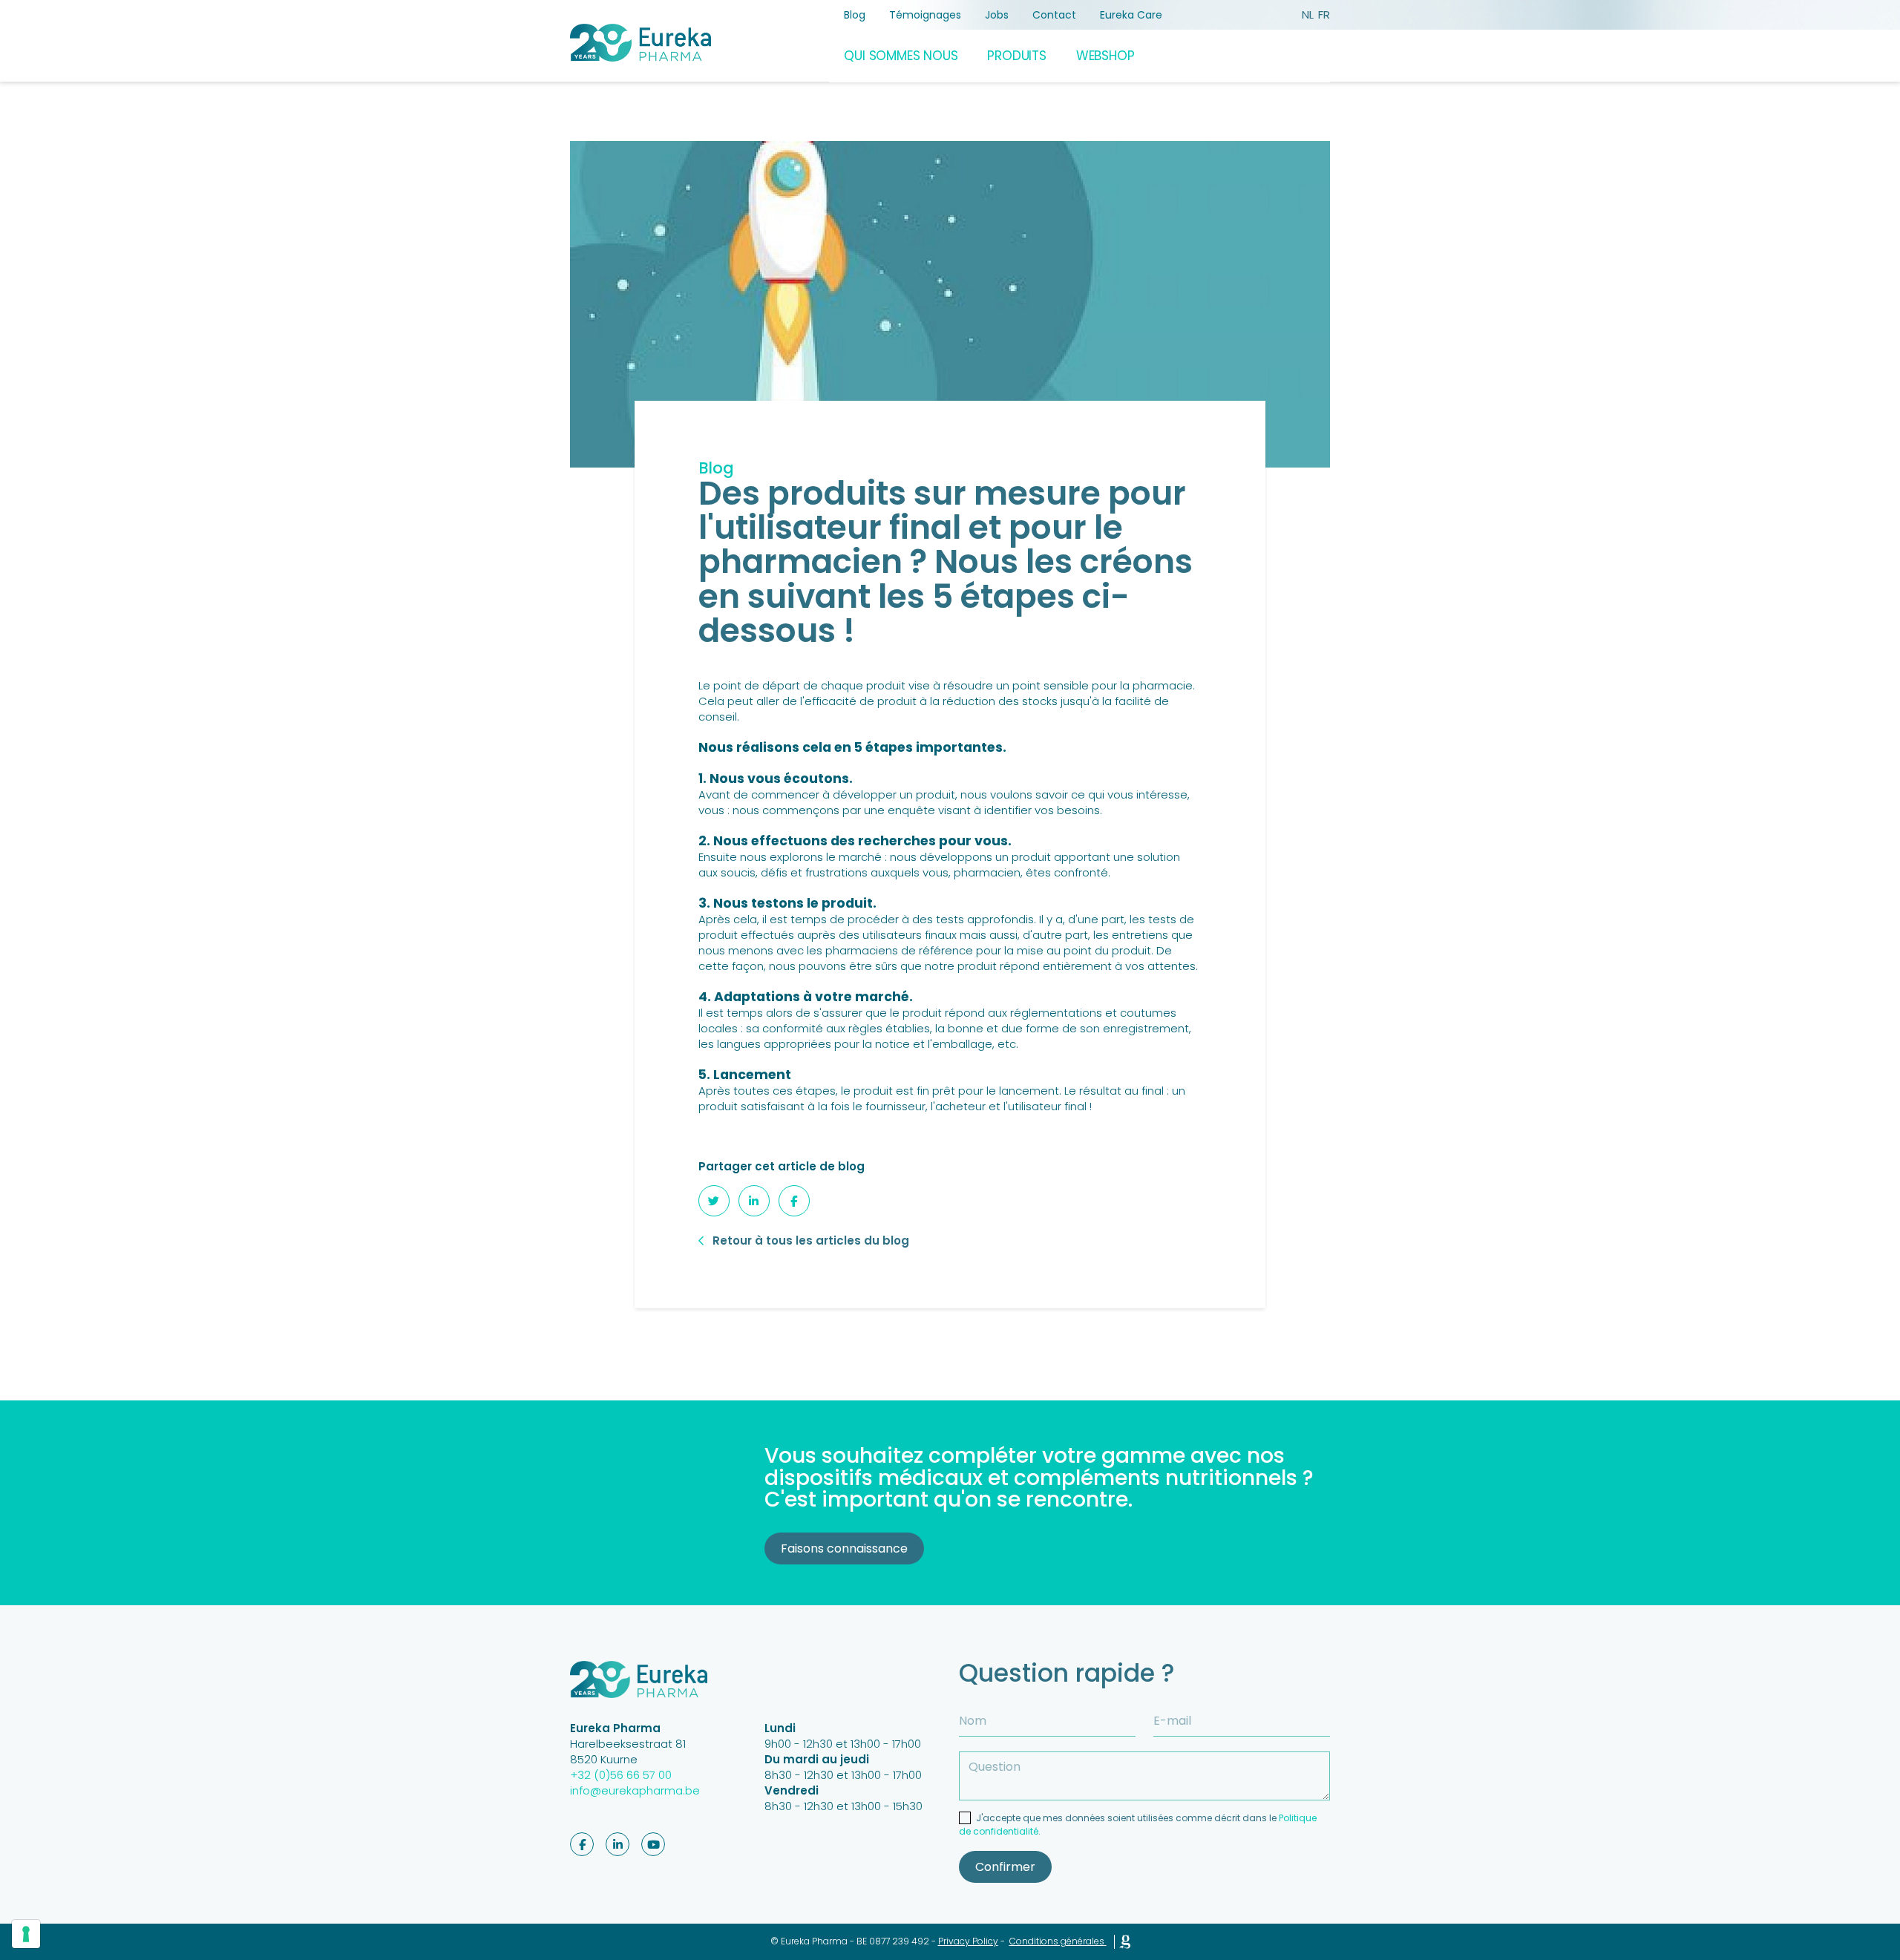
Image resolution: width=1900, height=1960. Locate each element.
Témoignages (925, 15)
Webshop (1105, 56)
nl (1308, 14)
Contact (1054, 15)
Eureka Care (1131, 15)
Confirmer (1005, 1867)
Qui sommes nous (901, 56)
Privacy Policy (968, 1941)
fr (1324, 14)
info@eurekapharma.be (635, 1790)
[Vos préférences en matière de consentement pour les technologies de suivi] (26, 1934)
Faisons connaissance (844, 1548)
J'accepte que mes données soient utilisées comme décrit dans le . (1138, 1825)
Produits (1016, 56)
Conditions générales (1057, 1941)
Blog (855, 15)
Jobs (997, 15)
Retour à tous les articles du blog (811, 1240)
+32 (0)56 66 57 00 (621, 1775)
